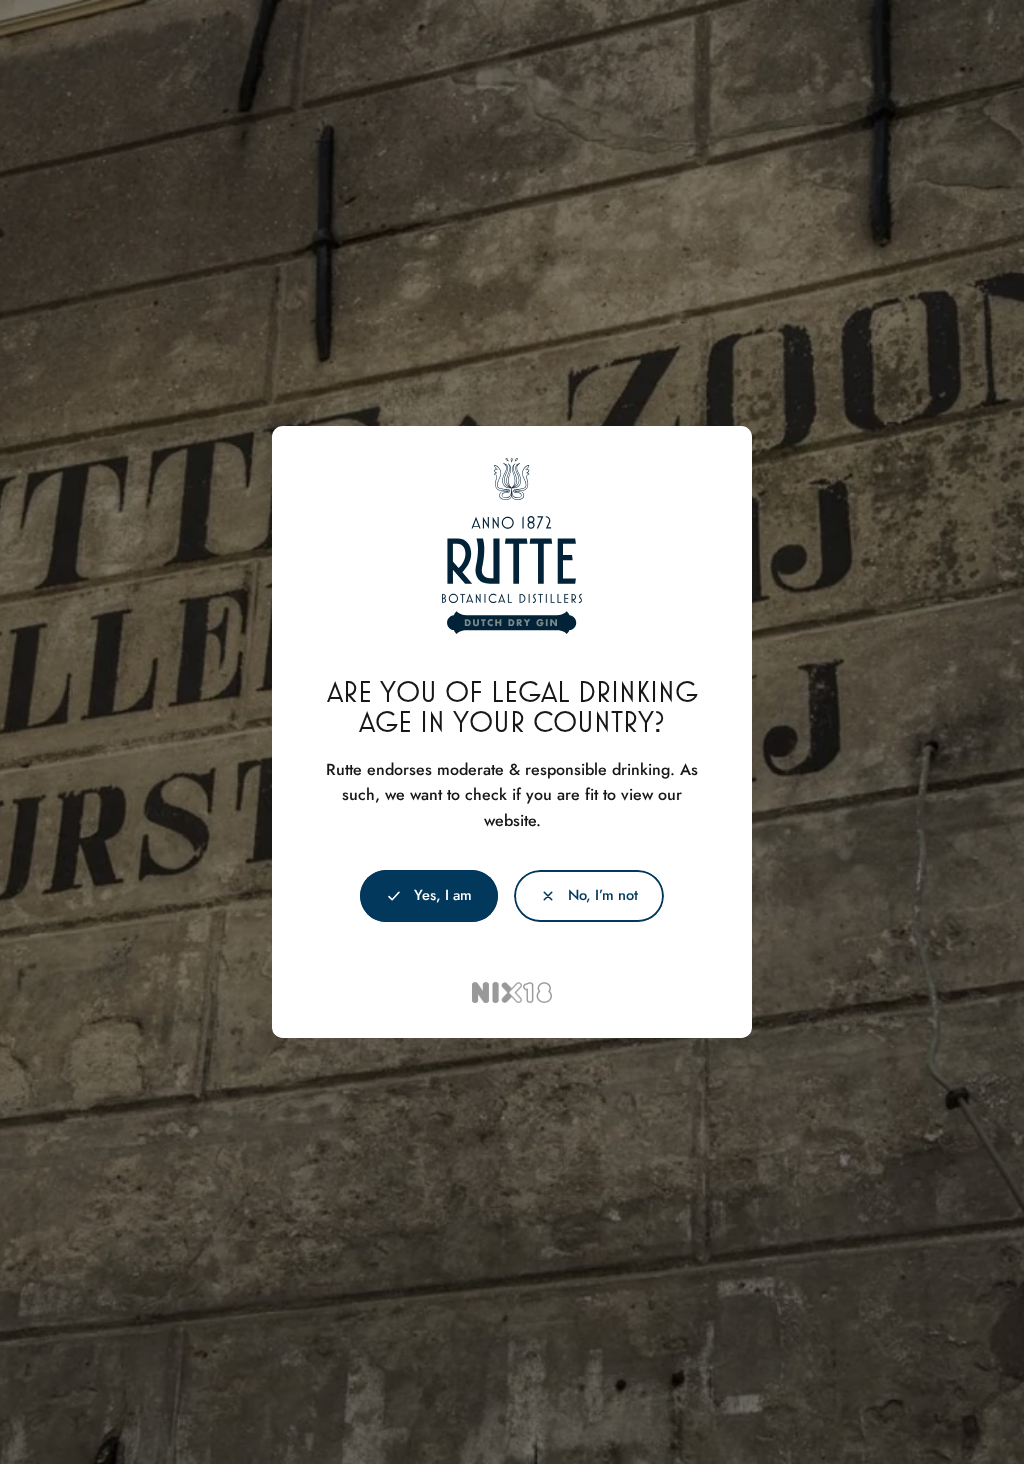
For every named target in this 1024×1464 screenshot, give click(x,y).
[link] (589, 896)
